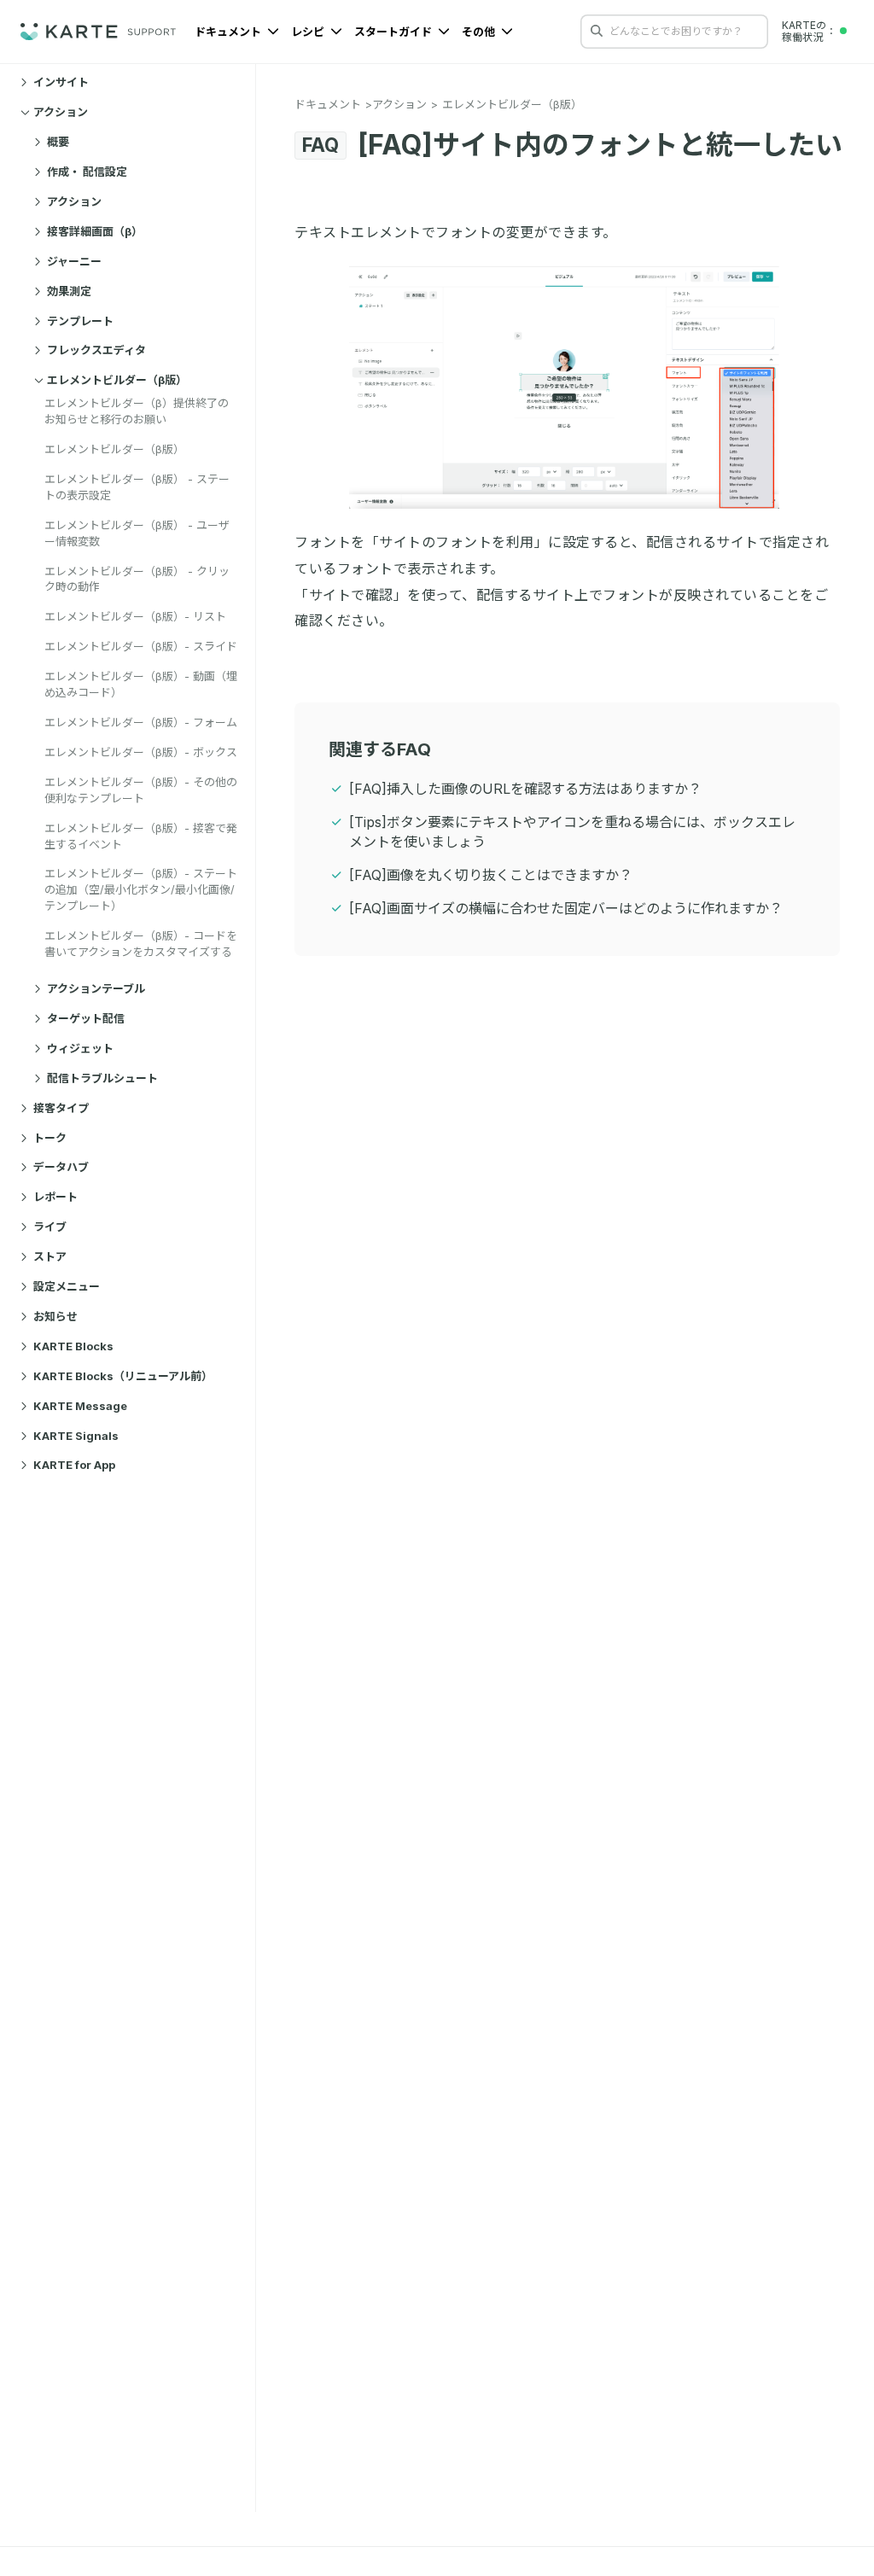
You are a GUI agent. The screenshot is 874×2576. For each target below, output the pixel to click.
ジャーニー (74, 261)
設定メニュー (67, 1286)
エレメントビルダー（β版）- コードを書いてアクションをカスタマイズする (141, 944)
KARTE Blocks (73, 1346)
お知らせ (55, 1316)
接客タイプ (61, 1108)
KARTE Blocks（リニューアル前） (123, 1376)
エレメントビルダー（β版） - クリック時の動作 (137, 579)
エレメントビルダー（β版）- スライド (141, 646)
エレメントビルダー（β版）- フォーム (141, 722)
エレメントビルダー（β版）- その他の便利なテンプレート (141, 790)
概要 (58, 142)
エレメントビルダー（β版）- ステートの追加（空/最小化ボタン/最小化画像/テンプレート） (141, 889)
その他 (480, 32)
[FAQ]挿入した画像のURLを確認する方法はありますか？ (525, 789)
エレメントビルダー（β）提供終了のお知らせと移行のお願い (137, 411)
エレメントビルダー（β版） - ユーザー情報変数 (137, 533)
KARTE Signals (76, 1436)
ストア (50, 1256)
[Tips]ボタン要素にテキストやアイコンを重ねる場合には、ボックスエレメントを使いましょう (572, 832)
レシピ (309, 32)
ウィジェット (80, 1048)
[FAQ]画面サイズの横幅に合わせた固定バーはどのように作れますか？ (566, 908)
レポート (55, 1197)
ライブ (50, 1227)
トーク (50, 1138)
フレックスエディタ (96, 350)
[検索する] (597, 31)
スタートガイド (394, 32)
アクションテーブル (96, 988)
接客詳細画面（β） (95, 231)
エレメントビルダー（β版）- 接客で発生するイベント (141, 836)
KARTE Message (80, 1406)
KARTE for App (74, 1465)
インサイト (61, 82)
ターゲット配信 (86, 1018)
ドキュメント (229, 32)
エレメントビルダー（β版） (117, 380)
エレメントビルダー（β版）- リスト (135, 616)
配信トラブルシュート (102, 1078)
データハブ (61, 1167)
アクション (61, 112)
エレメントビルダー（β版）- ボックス (141, 752)
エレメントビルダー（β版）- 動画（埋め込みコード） (141, 684)
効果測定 (69, 291)
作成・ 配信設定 (87, 172)
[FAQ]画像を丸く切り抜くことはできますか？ (491, 875)
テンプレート (80, 321)
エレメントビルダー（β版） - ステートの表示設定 (137, 487)
